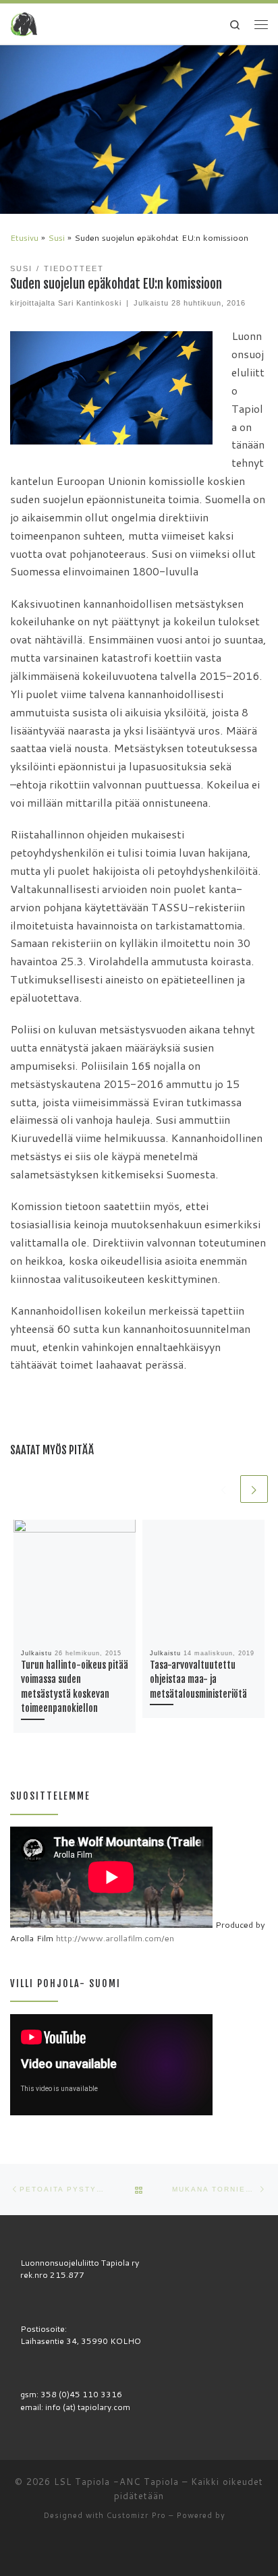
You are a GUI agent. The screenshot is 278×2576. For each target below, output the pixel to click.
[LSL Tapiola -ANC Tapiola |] (24, 24)
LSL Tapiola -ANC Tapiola (116, 2482)
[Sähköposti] (130, 2551)
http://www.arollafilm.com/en (115, 1938)
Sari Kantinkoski (90, 303)
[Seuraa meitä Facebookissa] (149, 2551)
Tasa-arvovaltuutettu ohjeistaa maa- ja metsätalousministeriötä (198, 1680)
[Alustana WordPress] (231, 2516)
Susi (56, 237)
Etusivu (24, 237)
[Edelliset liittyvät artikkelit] (224, 1489)
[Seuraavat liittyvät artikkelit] (254, 1489)
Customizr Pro (136, 2515)
